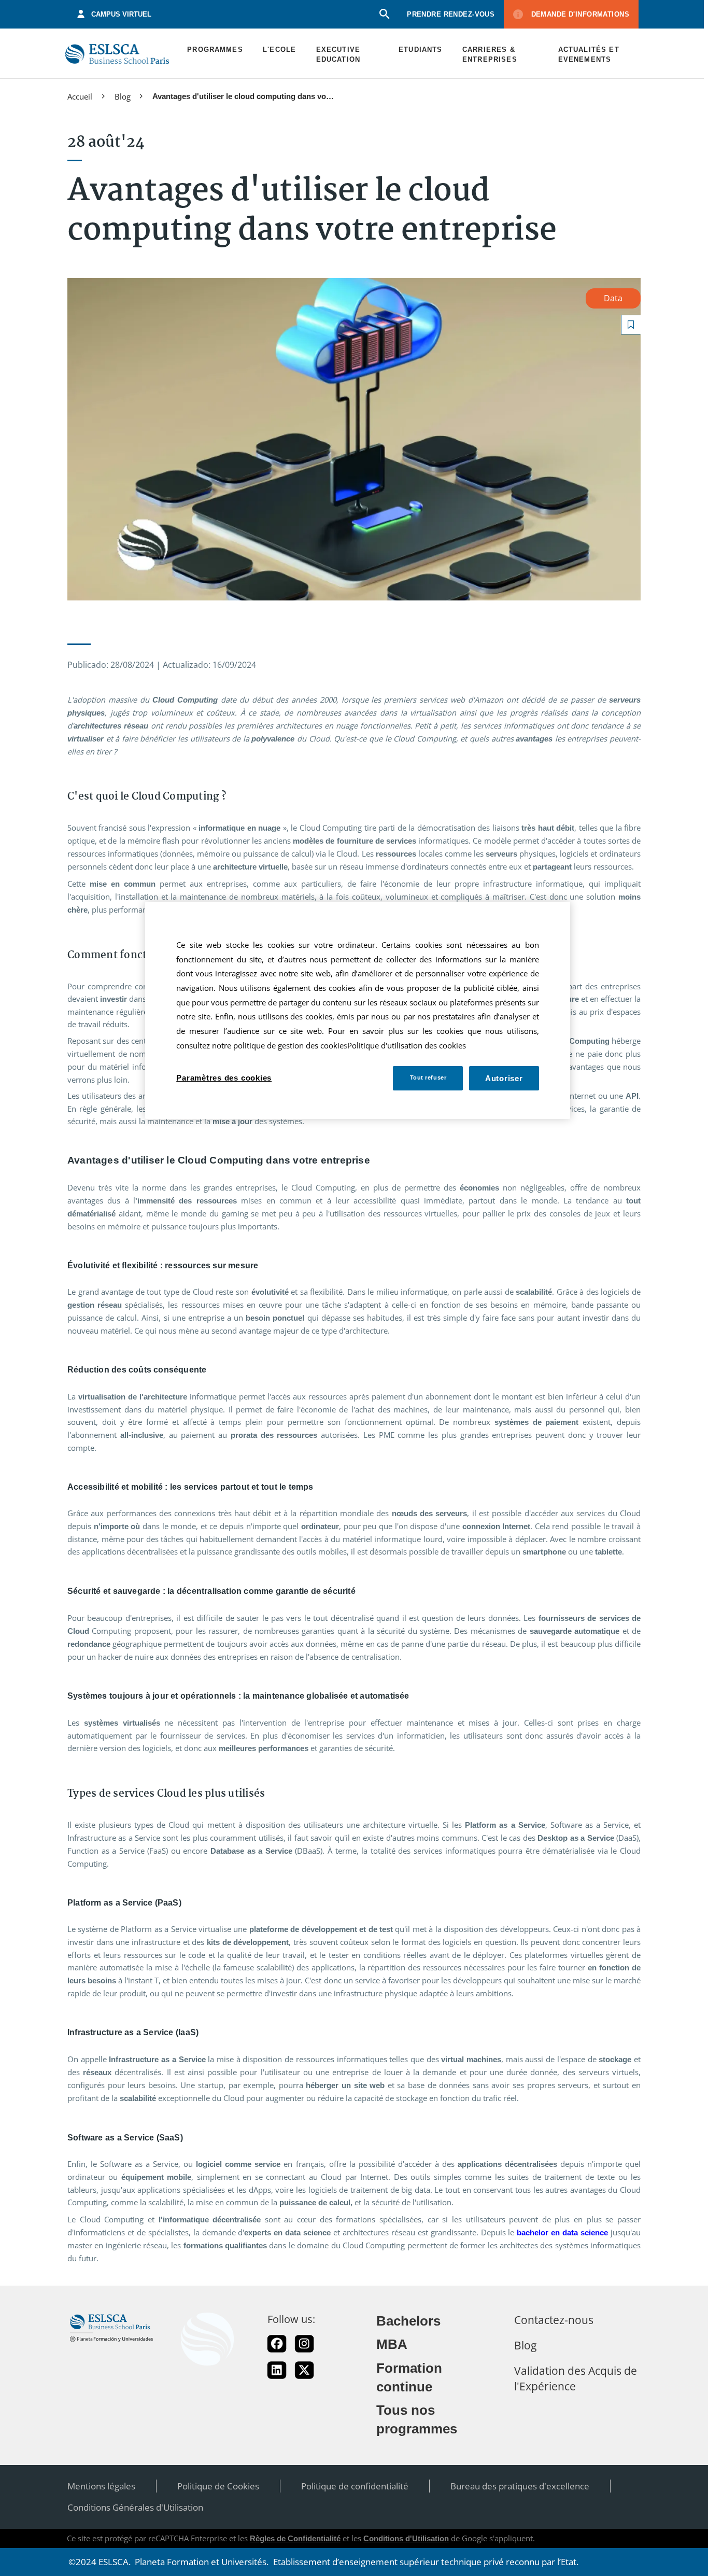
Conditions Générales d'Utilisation (135, 2507)
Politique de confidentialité (355, 2486)
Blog (123, 96)
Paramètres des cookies (224, 1078)
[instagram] (304, 2344)
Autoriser (504, 1078)
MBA (392, 2344)
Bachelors (408, 2321)
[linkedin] (277, 2370)
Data (613, 298)
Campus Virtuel (121, 14)
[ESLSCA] (117, 54)
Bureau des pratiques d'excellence (520, 2486)
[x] (304, 2370)
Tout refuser (428, 1077)
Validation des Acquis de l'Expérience (576, 2378)
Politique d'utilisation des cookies (407, 1046)
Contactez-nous (554, 2320)
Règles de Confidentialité (295, 2538)
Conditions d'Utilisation (406, 2538)
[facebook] (277, 2344)
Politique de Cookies (218, 2486)
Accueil (80, 96)
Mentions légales (101, 2486)
